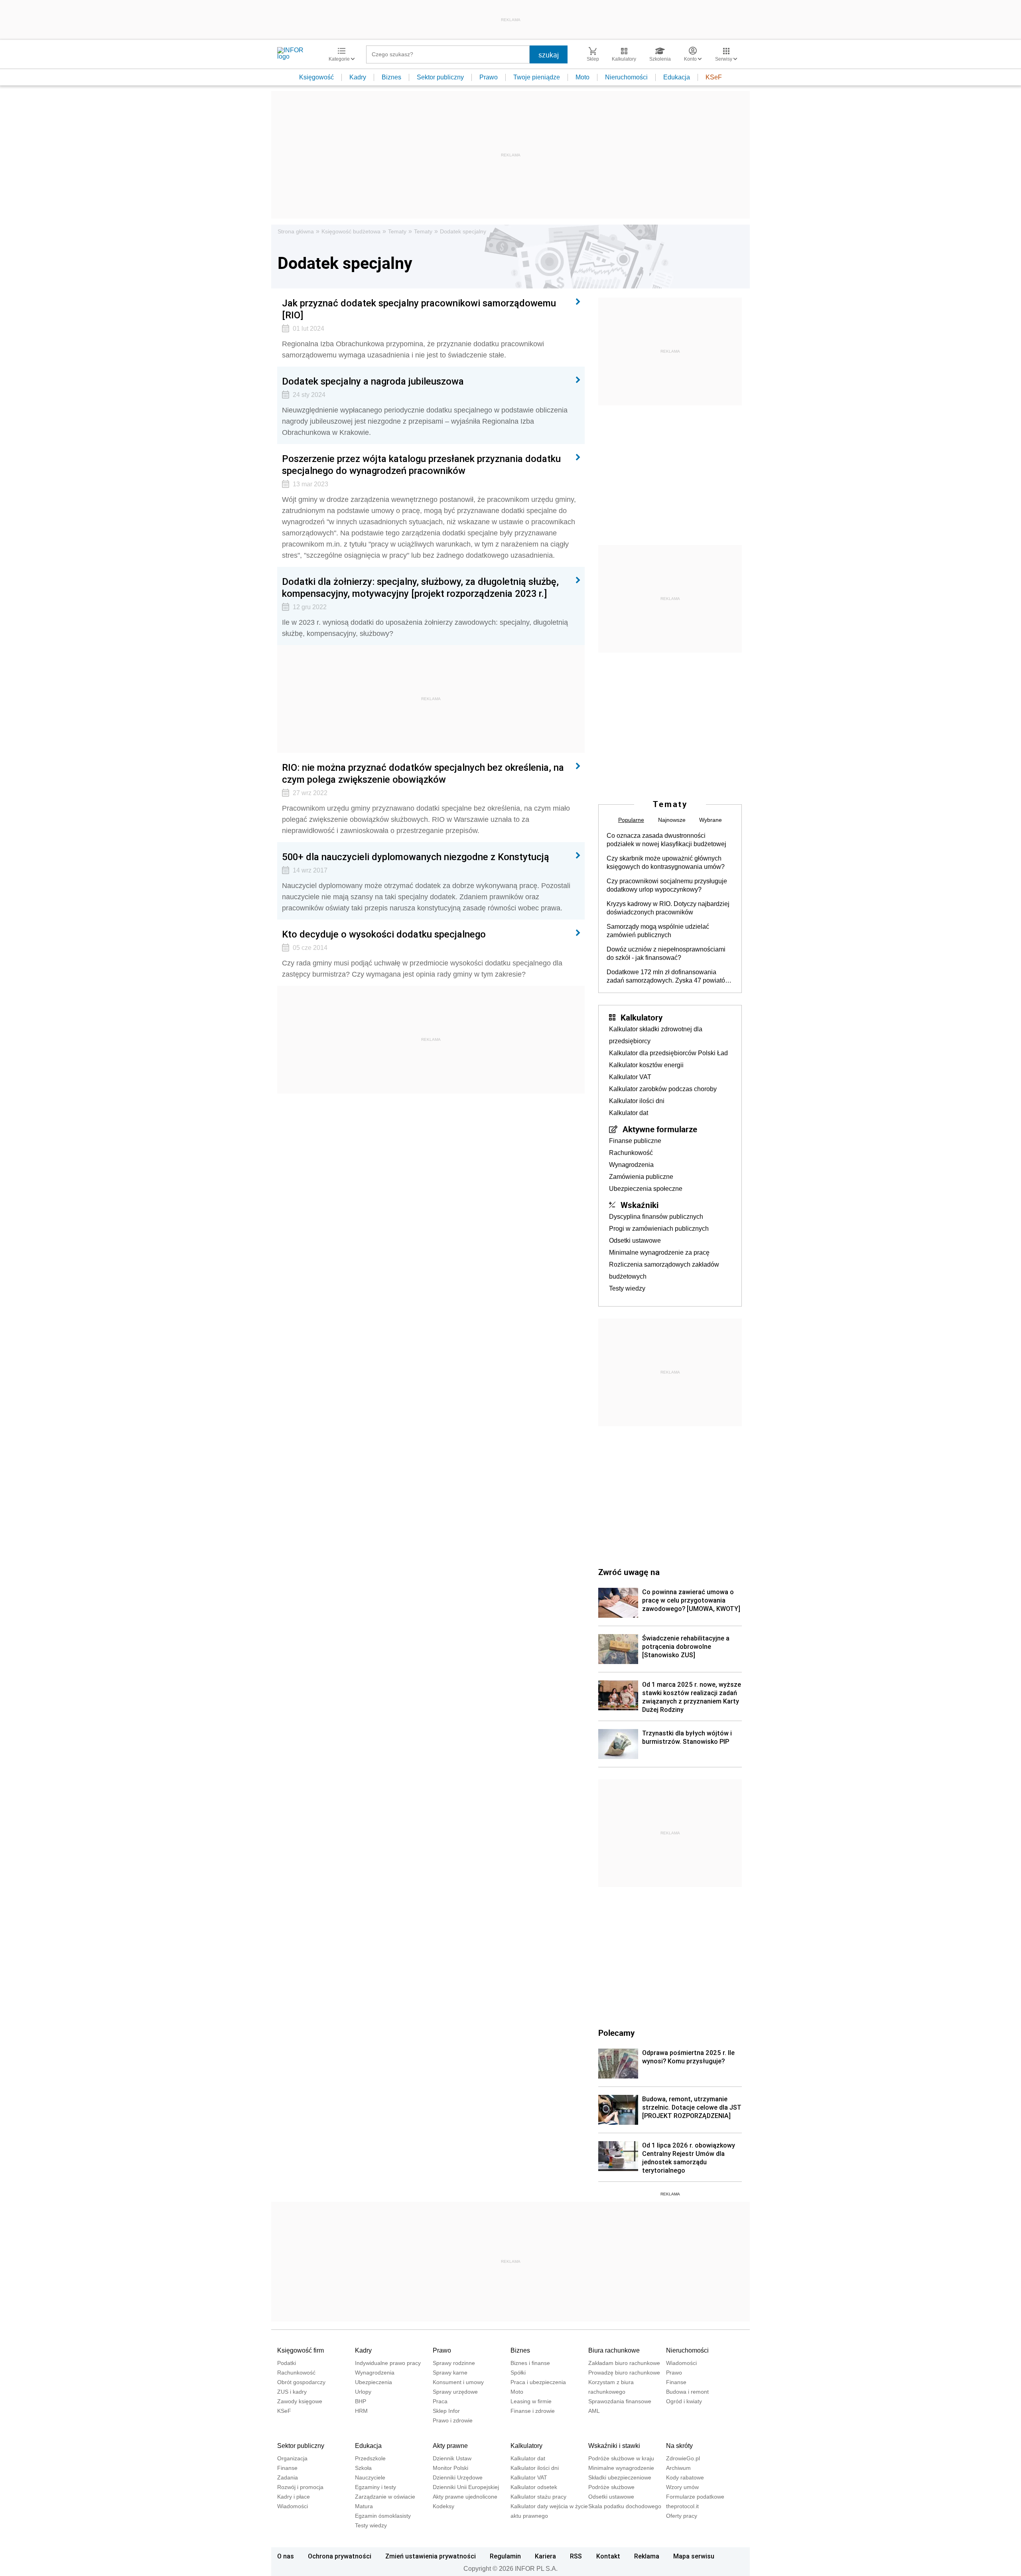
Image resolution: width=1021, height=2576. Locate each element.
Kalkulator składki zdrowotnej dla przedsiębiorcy (656, 1035)
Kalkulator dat (629, 1113)
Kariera (545, 2556)
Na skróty (679, 2446)
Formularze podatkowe (695, 2497)
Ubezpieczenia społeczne (646, 1189)
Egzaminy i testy (375, 2487)
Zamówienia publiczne (641, 1177)
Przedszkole (370, 2458)
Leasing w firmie (531, 2401)
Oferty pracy (682, 2516)
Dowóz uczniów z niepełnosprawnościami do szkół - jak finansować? (666, 953)
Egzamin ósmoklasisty (383, 2516)
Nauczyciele (370, 2477)
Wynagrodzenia (631, 1165)
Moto (582, 77)
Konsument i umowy (458, 2382)
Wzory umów (682, 2487)
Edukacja (677, 77)
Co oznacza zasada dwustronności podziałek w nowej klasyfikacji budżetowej (666, 840)
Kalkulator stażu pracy (538, 2497)
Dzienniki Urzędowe (458, 2477)
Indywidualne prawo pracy (388, 2363)
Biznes (391, 77)
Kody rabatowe (685, 2477)
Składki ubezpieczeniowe (620, 2477)
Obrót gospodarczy (301, 2382)
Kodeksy (443, 2506)
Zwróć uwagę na (629, 1572)
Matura (364, 2506)
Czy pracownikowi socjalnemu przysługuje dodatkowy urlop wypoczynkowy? (667, 885)
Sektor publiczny (440, 77)
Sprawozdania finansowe (620, 2401)
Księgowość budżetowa (351, 231)
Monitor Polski (450, 2468)
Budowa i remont (687, 2392)
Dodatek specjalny (463, 231)
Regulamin (505, 2556)
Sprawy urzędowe (455, 2392)
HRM (361, 2411)
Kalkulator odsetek (534, 2487)
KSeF (714, 77)
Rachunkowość (631, 1153)
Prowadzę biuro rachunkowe (624, 2373)
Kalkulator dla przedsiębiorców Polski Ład (668, 1053)
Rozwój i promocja (300, 2487)
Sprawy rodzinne (454, 2363)
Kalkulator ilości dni (637, 1101)
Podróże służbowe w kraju (621, 2458)
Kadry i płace (294, 2497)
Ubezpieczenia (374, 2382)
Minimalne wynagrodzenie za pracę (659, 1252)
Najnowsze (672, 820)
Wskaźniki (640, 1205)
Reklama (647, 2556)
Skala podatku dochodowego (625, 2506)
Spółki (518, 2373)
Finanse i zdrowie (533, 2411)
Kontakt (608, 2556)
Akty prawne (450, 2446)
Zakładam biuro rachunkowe (624, 2363)
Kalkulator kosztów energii (646, 1065)
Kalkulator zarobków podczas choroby (663, 1089)
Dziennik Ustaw (452, 2458)
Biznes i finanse (530, 2363)
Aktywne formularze (660, 1129)
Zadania (288, 2477)
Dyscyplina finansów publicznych (656, 1217)
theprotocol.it (682, 2506)
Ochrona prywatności (340, 2556)
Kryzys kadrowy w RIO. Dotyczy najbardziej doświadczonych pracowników (668, 908)
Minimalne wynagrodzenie (621, 2468)
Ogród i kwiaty (684, 2401)
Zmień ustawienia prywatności (431, 2556)
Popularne (631, 820)
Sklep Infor (446, 2411)
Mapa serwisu (694, 2556)
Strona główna (296, 231)
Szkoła (363, 2468)
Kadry (358, 77)
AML (594, 2411)
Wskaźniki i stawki (614, 2446)
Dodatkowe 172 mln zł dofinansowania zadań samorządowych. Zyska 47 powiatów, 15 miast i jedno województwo (669, 977)
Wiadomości (681, 2363)
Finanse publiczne (635, 1141)
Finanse (676, 2382)
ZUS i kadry (292, 2392)
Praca (440, 2401)
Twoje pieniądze (537, 77)
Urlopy (363, 2392)
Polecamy (616, 2033)
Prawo (489, 77)
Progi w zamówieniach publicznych (659, 1229)
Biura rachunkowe (614, 2350)
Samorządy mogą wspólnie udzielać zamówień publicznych (658, 931)
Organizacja (292, 2458)
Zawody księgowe (300, 2401)
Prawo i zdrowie (453, 2420)
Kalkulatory (642, 1017)
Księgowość (316, 77)
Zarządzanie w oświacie (385, 2497)
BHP (361, 2401)
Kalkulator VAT (630, 1077)
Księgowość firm (301, 2350)
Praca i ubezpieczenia (538, 2382)
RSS (576, 2556)
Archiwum (678, 2468)
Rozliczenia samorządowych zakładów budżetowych (664, 1270)
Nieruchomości (626, 77)
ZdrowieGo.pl (683, 2458)
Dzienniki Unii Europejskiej (466, 2487)
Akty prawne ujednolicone (465, 2497)
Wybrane (711, 820)
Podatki (287, 2363)
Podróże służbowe (611, 2487)
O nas (286, 2556)
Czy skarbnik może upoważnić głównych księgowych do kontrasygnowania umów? (666, 863)
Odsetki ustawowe (635, 1241)
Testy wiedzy (627, 1288)
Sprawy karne (450, 2373)
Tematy (397, 231)
